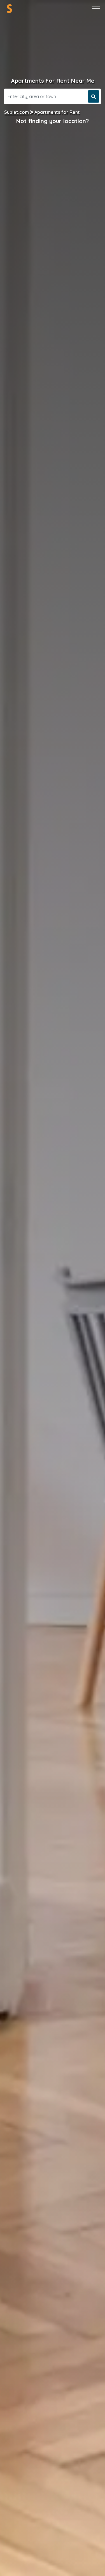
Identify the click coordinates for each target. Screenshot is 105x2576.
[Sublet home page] (9, 9)
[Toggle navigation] (96, 9)
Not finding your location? (53, 121)
